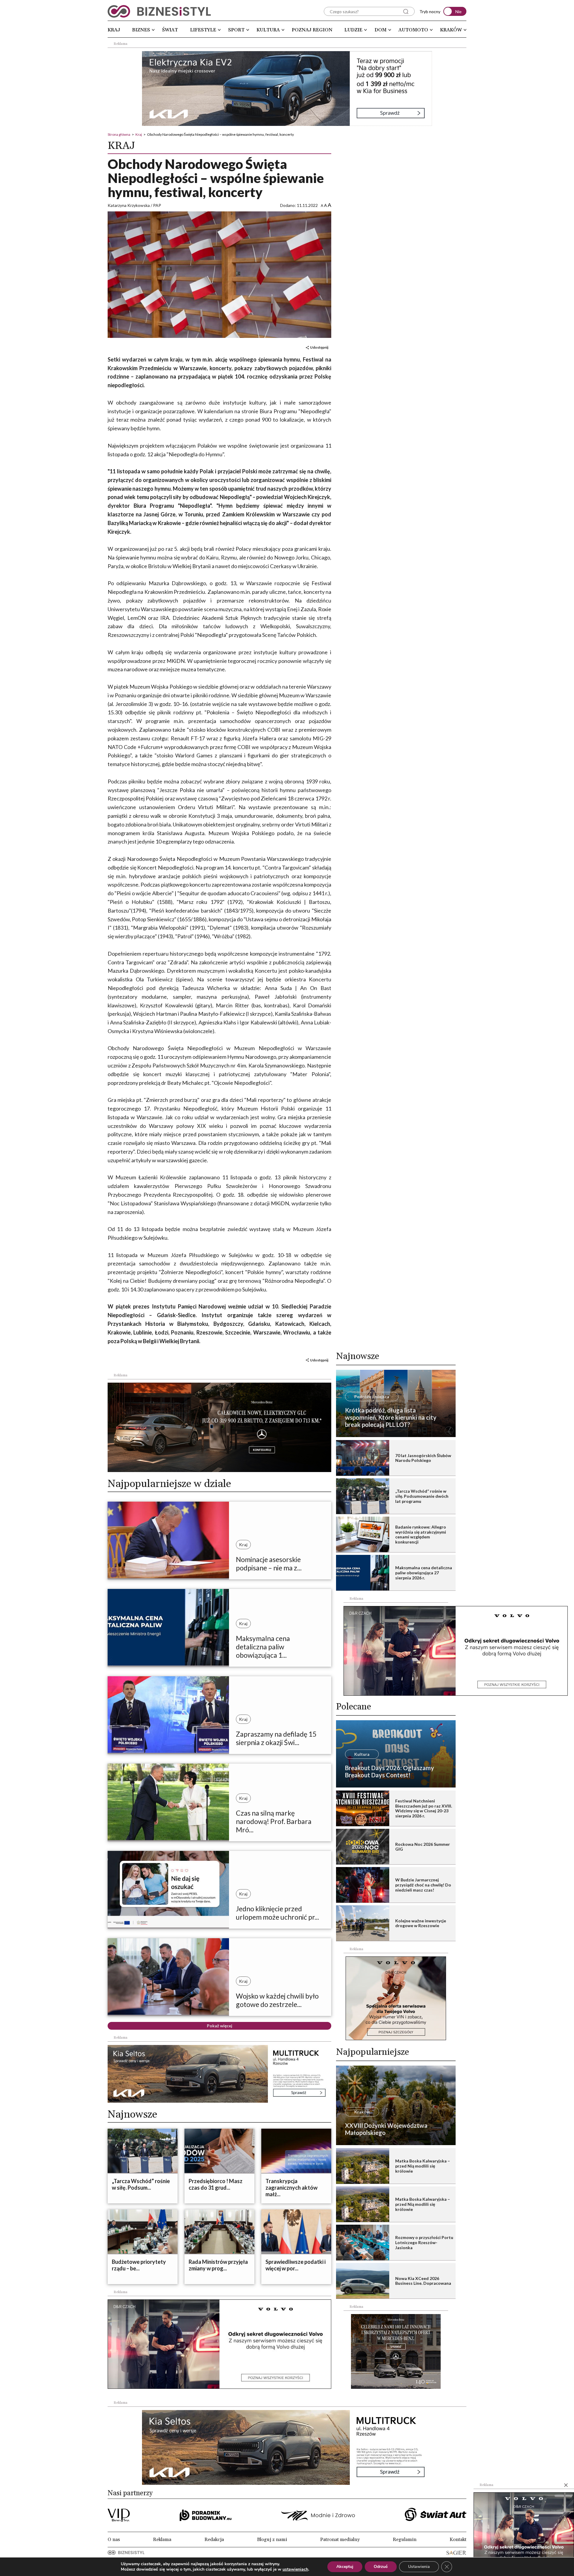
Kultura (268, 30)
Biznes (141, 30)
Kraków (451, 30)
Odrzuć (381, 2567)
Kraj (114, 30)
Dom (381, 30)
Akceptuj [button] (345, 2567)
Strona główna (119, 134)
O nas (114, 2540)
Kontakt (458, 2540)
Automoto (413, 30)
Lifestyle (203, 30)
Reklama (162, 2540)
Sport (236, 30)
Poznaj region (312, 30)
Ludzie (353, 30)
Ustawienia (419, 2567)
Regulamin (405, 2540)
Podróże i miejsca (372, 1397)
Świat (170, 30)
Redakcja (214, 2540)
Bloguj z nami (272, 2540)
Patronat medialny (340, 2540)
